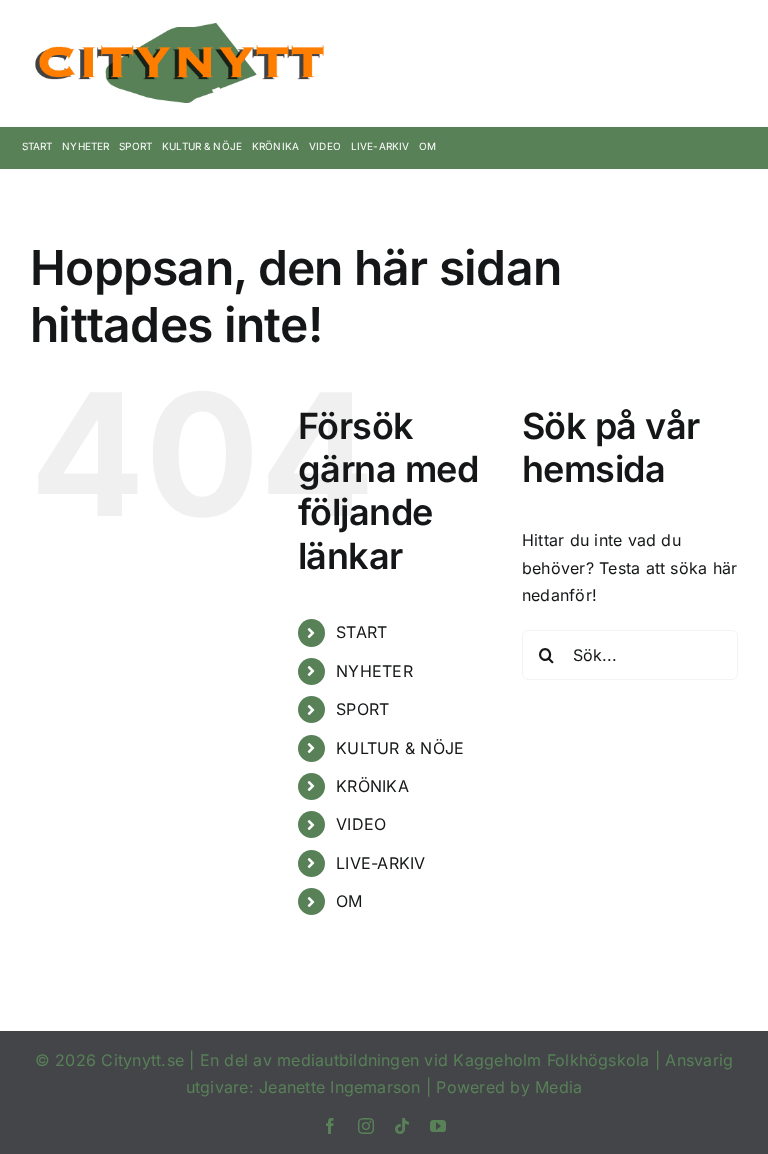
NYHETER (374, 671)
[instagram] (366, 1126)
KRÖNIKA (372, 786)
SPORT (362, 709)
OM (349, 901)
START (361, 632)
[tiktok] (402, 1126)
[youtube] (438, 1126)
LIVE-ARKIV (380, 863)
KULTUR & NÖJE (400, 748)
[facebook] (330, 1126)
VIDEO (361, 824)
